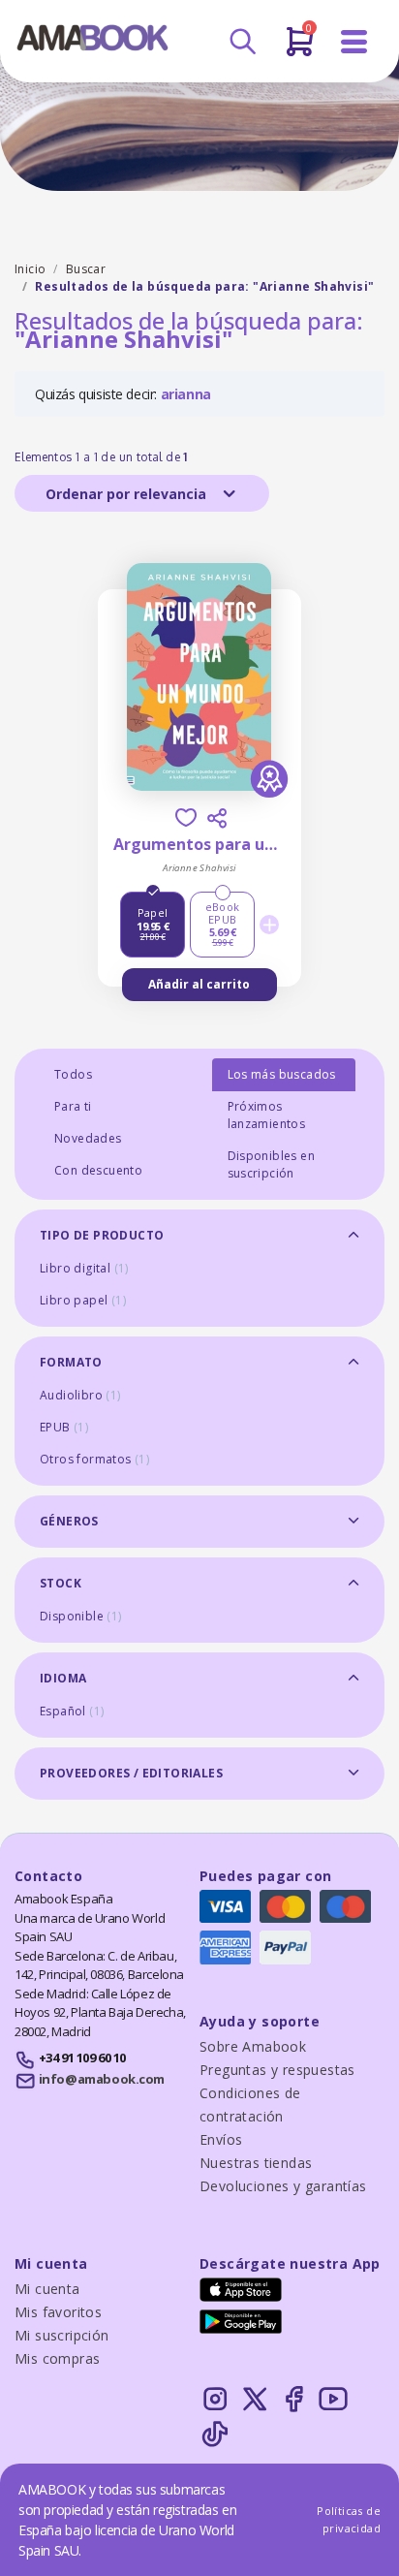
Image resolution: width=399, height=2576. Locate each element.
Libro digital (84, 1268)
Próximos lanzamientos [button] (267, 1115)
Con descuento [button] (98, 1170)
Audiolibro (80, 1395)
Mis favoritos (58, 2312)
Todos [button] (73, 1074)
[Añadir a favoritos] (186, 817)
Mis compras (57, 2358)
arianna (186, 394)
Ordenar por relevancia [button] (128, 494)
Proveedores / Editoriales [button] (131, 1773)
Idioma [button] (63, 1678)
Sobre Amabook (253, 2046)
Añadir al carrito (199, 984)
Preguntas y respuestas (277, 2070)
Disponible (81, 1616)
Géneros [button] (69, 1521)
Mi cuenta (47, 2289)
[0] (300, 49)
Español (72, 1711)
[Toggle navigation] (354, 42)
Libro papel (83, 1300)
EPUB (64, 1427)
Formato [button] (71, 1362)
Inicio (30, 269)
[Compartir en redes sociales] (217, 818)
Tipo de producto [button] (102, 1235)
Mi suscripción (62, 2335)
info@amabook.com (102, 2079)
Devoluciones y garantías (283, 2186)
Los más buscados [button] (282, 1074)
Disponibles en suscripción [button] (272, 1164)
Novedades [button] (88, 1138)
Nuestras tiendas (256, 2163)
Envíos (221, 2139)
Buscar (86, 269)
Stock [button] (61, 1583)
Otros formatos (94, 1459)
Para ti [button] (73, 1106)
